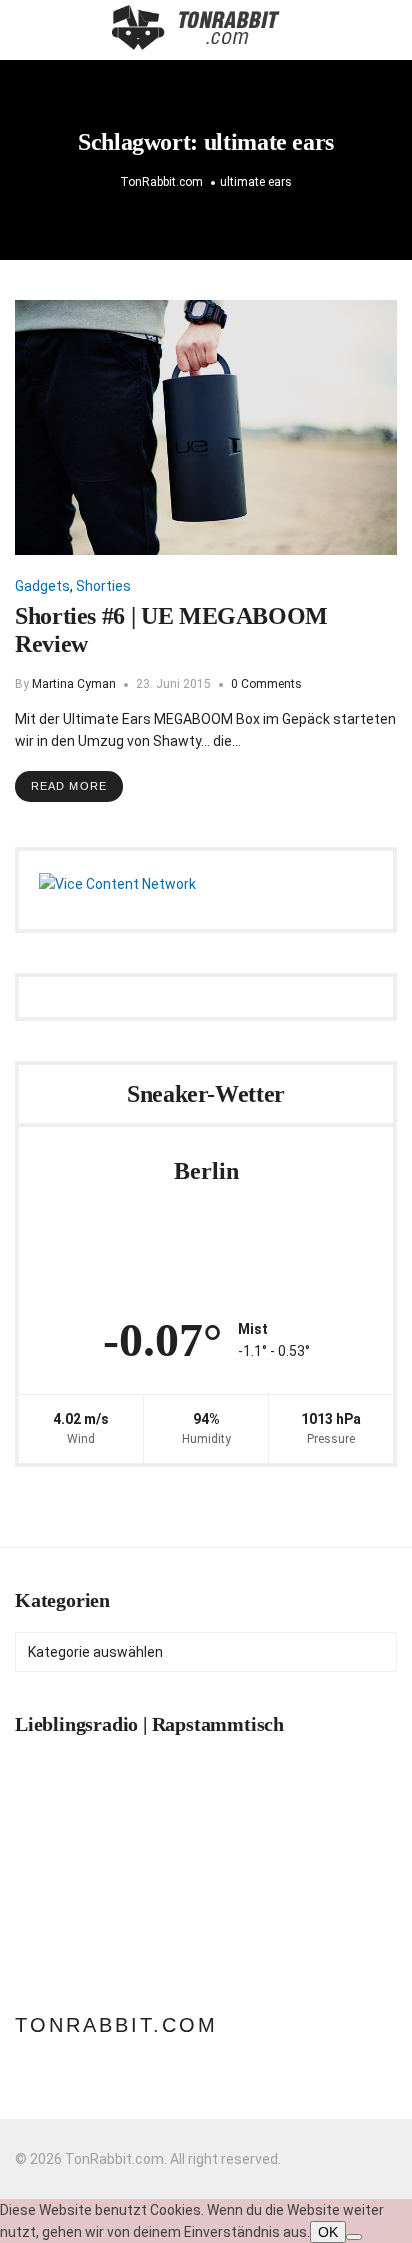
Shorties (103, 586)
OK (328, 2232)
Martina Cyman (74, 684)
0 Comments (266, 684)
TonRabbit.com (116, 2025)
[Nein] (354, 2237)
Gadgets (42, 586)
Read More (69, 786)
